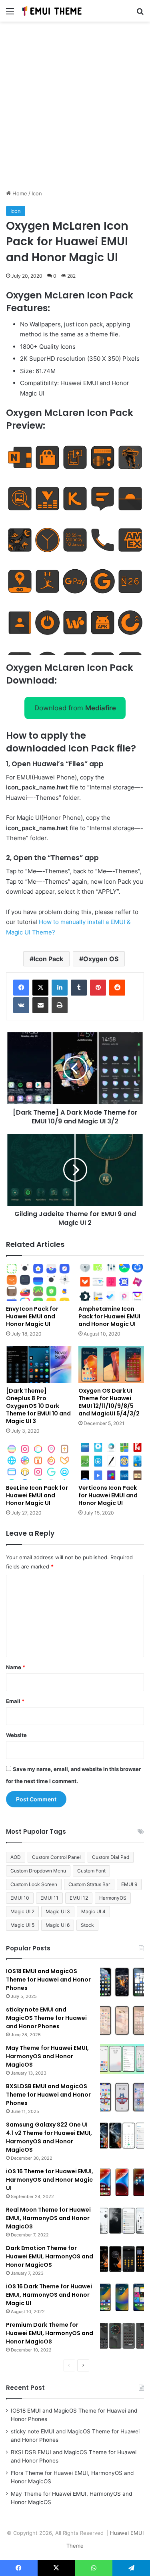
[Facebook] (21, 988)
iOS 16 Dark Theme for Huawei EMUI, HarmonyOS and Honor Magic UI (49, 2295)
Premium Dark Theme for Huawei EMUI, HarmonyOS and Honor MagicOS (50, 2333)
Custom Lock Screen (34, 1884)
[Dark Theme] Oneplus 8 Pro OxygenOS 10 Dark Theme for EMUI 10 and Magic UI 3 (38, 1406)
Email (15, 1701)
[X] (40, 988)
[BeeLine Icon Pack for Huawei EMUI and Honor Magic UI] (39, 1462)
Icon (37, 193)
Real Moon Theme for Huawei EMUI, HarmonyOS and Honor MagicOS (48, 2218)
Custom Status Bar (89, 1884)
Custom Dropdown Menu (38, 1871)
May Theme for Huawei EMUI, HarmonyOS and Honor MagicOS (47, 2056)
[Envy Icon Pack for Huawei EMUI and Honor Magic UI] (39, 1283)
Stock (87, 1925)
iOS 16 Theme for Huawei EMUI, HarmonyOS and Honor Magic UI (50, 2180)
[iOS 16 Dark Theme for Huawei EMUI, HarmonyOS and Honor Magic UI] (122, 2297)
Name (16, 1667)
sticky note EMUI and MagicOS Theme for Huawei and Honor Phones (46, 2018)
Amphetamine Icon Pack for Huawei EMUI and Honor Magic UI (109, 1316)
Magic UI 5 (22, 1925)
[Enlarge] (134, 447)
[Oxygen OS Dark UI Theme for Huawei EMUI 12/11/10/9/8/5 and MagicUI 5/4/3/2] (111, 1365)
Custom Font (91, 1871)
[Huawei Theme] (52, 11)
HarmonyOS (113, 1898)
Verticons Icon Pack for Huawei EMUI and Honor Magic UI (108, 1495)
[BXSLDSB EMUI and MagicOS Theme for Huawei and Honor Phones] (122, 2097)
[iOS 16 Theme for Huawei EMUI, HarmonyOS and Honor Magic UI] (122, 2182)
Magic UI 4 (93, 1911)
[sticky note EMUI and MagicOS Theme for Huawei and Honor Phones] (122, 2020)
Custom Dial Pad (111, 1857)
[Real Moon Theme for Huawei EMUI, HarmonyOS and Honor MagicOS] (122, 2221)
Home (19, 193)
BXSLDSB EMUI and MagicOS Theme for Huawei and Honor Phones (48, 2095)
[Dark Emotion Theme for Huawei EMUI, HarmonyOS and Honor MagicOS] (122, 2259)
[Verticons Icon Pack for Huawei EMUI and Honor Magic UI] (111, 1462)
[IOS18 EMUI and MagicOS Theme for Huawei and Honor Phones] (122, 1982)
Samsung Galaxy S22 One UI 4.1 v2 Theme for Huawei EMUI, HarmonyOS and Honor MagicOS (49, 2137)
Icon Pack (48, 959)
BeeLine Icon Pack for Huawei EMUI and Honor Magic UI (37, 1495)
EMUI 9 (129, 1884)
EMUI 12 (79, 1898)
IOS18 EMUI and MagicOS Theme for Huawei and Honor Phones (48, 1980)
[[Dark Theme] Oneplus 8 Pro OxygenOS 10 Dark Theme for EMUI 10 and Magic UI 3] (39, 1365)
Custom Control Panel (56, 1857)
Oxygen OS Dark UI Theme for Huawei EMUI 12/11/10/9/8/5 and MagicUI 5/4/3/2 (109, 1402)
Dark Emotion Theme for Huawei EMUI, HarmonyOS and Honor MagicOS (50, 2256)
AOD (16, 1857)
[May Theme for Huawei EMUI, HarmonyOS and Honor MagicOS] (122, 2059)
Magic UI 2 (22, 1911)
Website (16, 1735)
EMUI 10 (20, 1898)
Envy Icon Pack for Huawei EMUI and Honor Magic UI (32, 1316)
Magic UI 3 (58, 1911)
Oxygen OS (101, 959)
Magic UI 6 (58, 1925)
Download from (75, 708)
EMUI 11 (49, 1898)
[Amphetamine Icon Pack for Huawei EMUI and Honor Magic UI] (111, 1283)
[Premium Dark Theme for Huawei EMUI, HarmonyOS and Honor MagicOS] (122, 2336)
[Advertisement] (75, 108)
